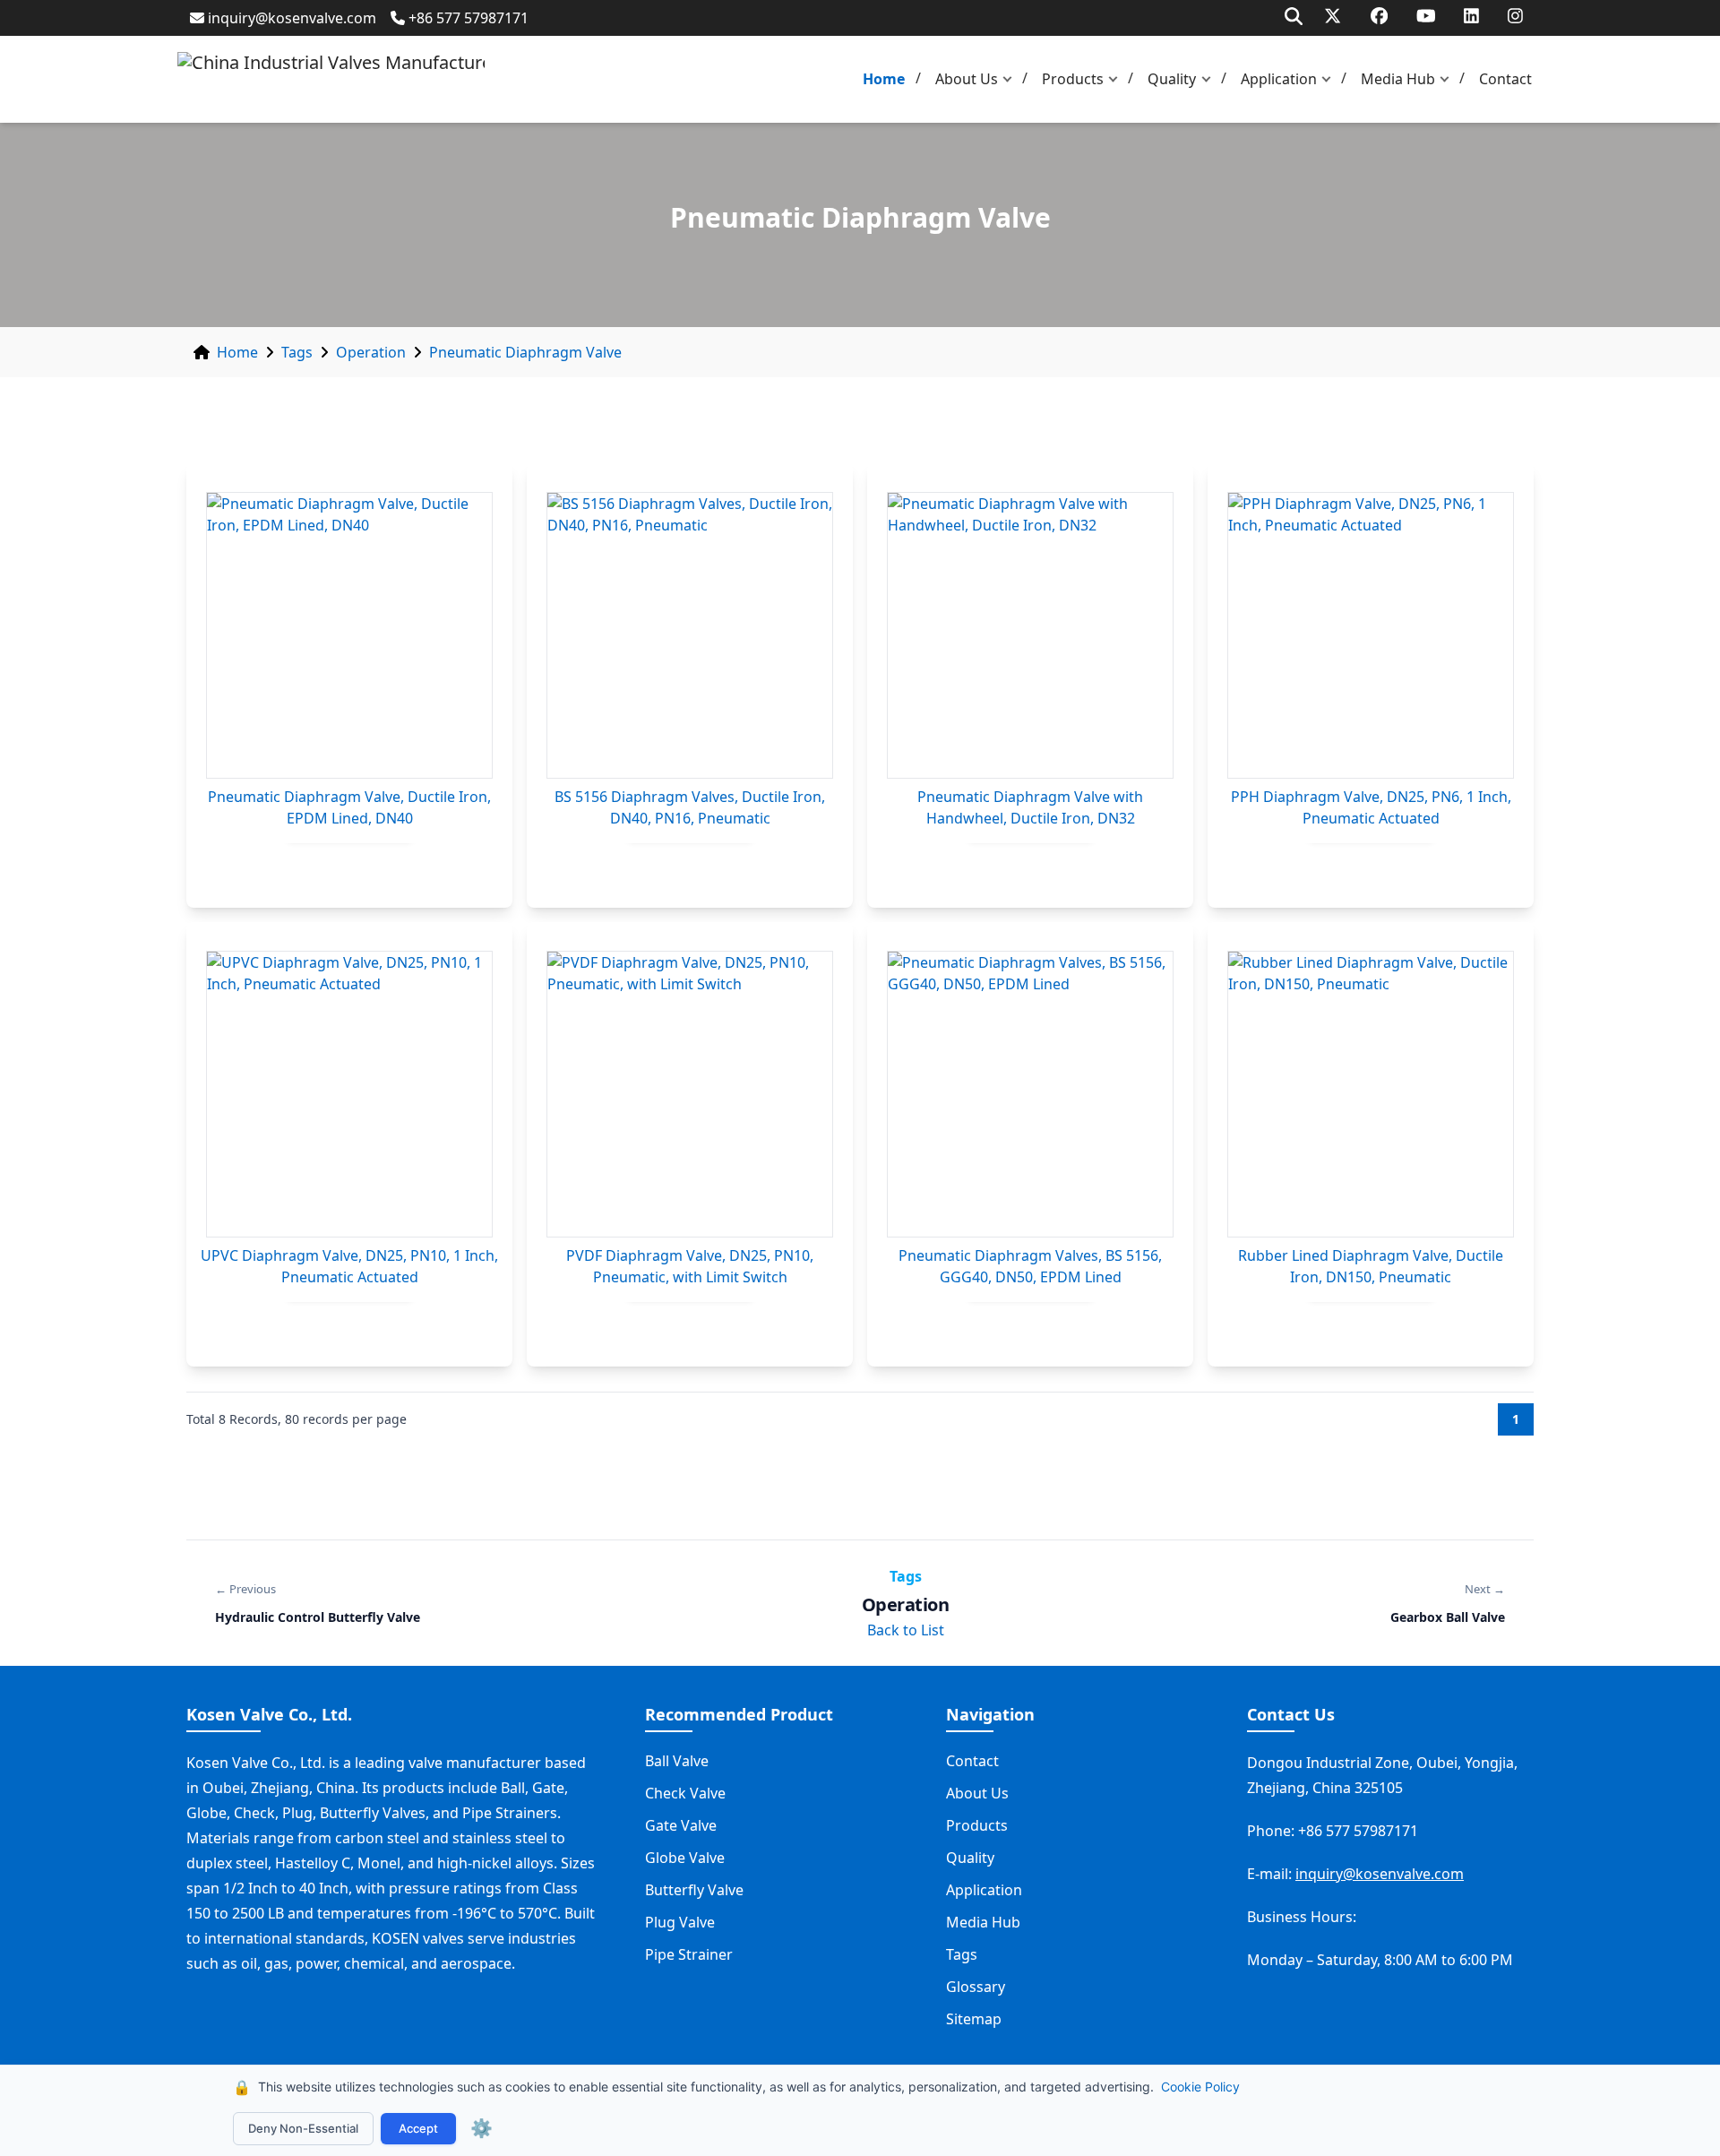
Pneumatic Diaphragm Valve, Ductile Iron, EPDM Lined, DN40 (349, 807)
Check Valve (685, 1793)
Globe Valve (685, 1858)
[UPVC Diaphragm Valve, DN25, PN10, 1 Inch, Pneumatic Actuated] (349, 1094)
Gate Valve (681, 1825)
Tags (297, 352)
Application (1279, 79)
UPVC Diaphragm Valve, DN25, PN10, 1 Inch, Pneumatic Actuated (349, 1266)
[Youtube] (1426, 16)
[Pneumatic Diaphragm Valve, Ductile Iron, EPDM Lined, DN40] (349, 635)
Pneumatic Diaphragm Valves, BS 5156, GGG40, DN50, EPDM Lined (1030, 1266)
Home (884, 79)
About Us (967, 79)
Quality (1172, 79)
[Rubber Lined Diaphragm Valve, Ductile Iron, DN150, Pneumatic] (1371, 1094)
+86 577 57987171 (469, 18)
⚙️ (482, 2128)
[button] (1011, 79)
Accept (418, 2128)
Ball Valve (677, 1761)
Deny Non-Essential (303, 2128)
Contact (1505, 79)
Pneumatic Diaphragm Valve (525, 352)
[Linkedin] (1471, 16)
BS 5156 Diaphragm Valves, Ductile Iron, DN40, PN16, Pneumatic (690, 807)
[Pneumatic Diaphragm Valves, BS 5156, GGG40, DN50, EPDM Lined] (1030, 1094)
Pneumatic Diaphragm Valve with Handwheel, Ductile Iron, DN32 (1030, 807)
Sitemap (974, 2019)
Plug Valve (680, 1922)
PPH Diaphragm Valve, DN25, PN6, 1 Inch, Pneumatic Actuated (1371, 807)
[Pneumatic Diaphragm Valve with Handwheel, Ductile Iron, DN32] (1030, 635)
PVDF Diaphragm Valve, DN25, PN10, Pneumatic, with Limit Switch (690, 1266)
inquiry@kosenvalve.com (292, 18)
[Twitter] (1333, 16)
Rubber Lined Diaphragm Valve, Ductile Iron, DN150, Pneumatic (1371, 1266)
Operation (371, 352)
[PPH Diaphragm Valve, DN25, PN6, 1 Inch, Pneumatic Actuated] (1371, 635)
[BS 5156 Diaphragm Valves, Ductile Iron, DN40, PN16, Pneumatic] (690, 635)
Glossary (976, 1987)
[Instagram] (1515, 16)
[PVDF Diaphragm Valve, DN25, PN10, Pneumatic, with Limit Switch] (690, 1094)
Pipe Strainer (689, 1954)
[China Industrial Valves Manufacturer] (331, 79)
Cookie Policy (1200, 2087)
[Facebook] (1379, 16)
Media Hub (1398, 79)
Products (1073, 79)
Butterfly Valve (694, 1890)
